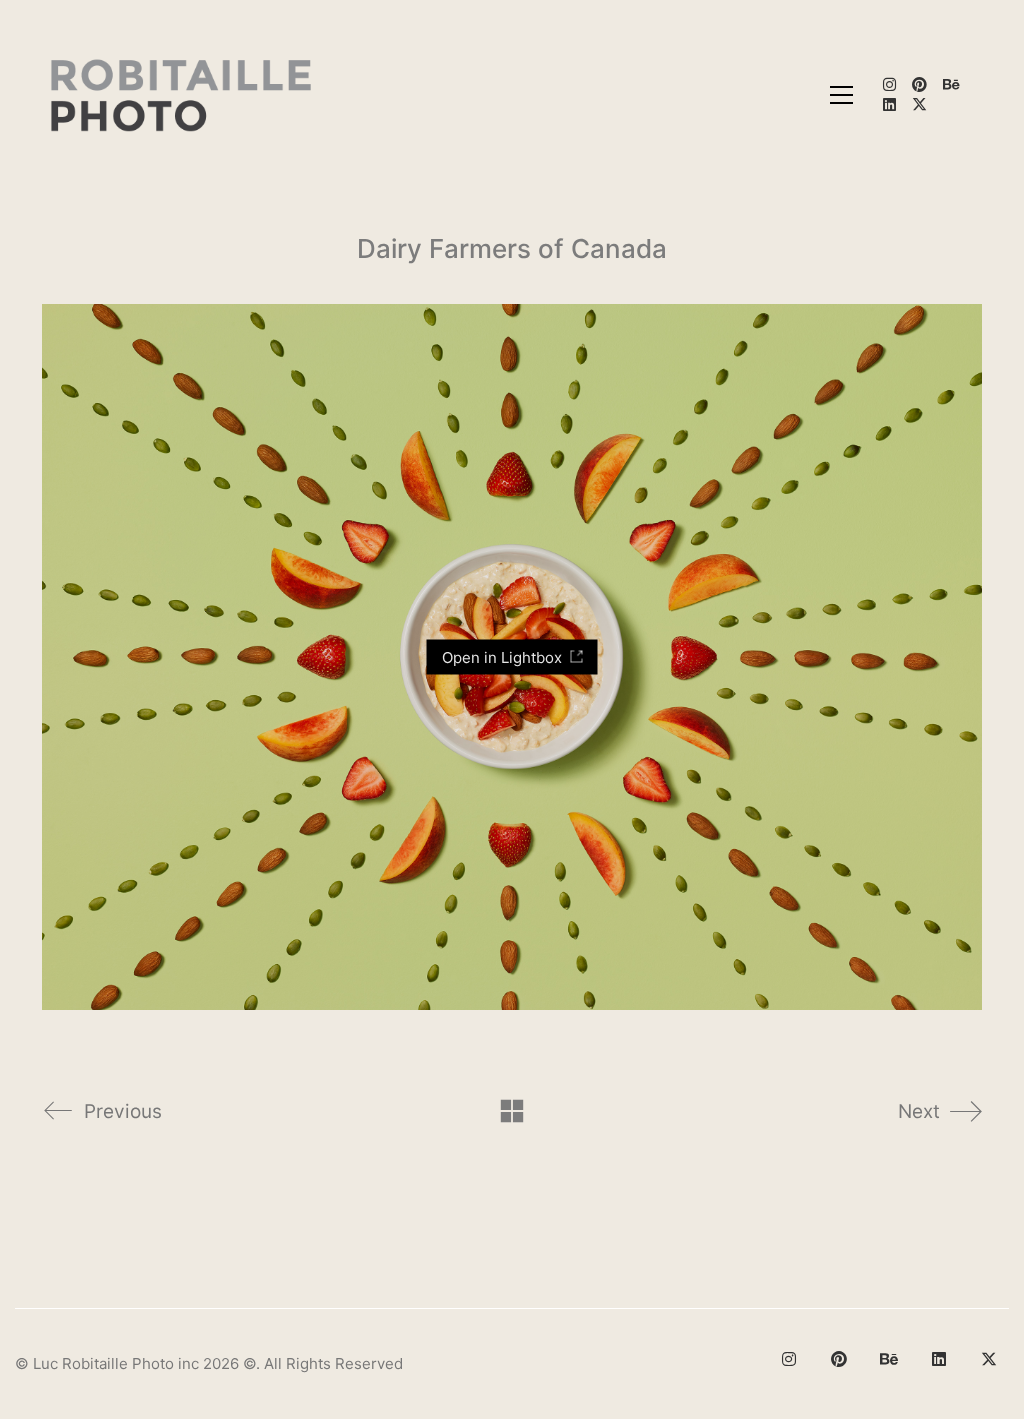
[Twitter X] (989, 1359)
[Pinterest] (839, 1359)
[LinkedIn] (939, 1359)
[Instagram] (789, 1359)
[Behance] (889, 1359)
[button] (841, 95)
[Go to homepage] (182, 95)
